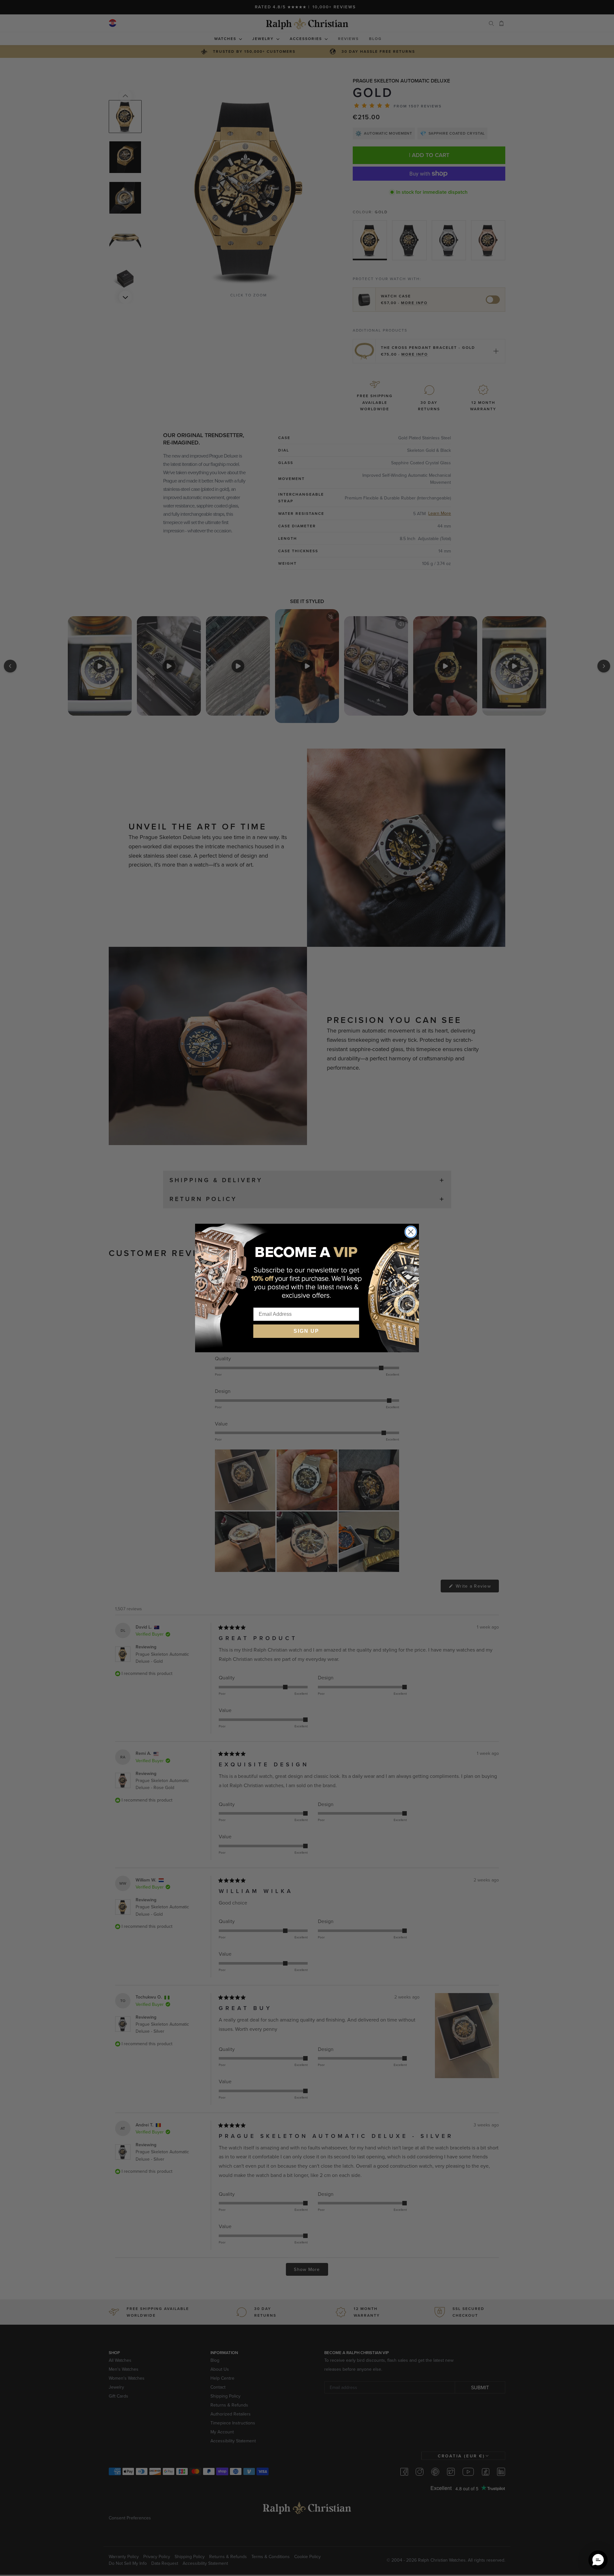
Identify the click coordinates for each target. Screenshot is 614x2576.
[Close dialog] (411, 1232)
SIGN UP (306, 1331)
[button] (598, 2560)
